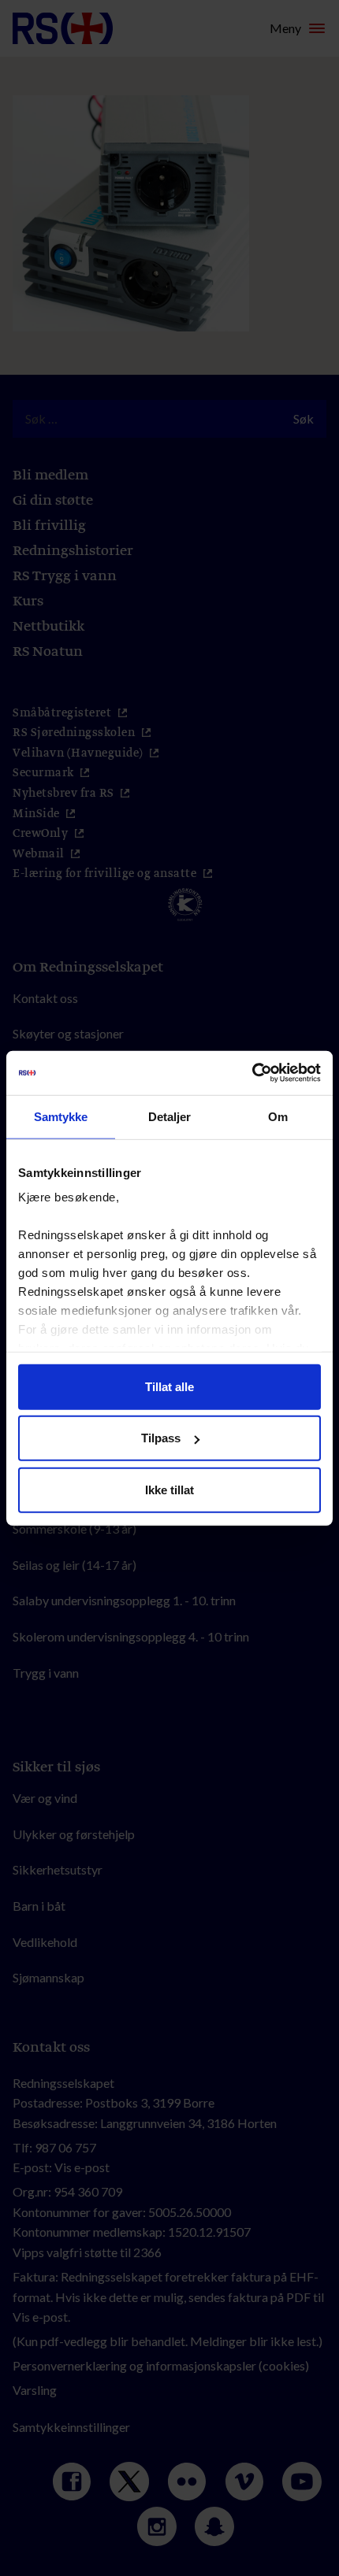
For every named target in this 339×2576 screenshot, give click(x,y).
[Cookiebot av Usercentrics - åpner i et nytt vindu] (252, 1073)
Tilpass (161, 1438)
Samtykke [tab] (61, 1116)
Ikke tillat (169, 1489)
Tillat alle (169, 1386)
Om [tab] (278, 1116)
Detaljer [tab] (170, 1116)
